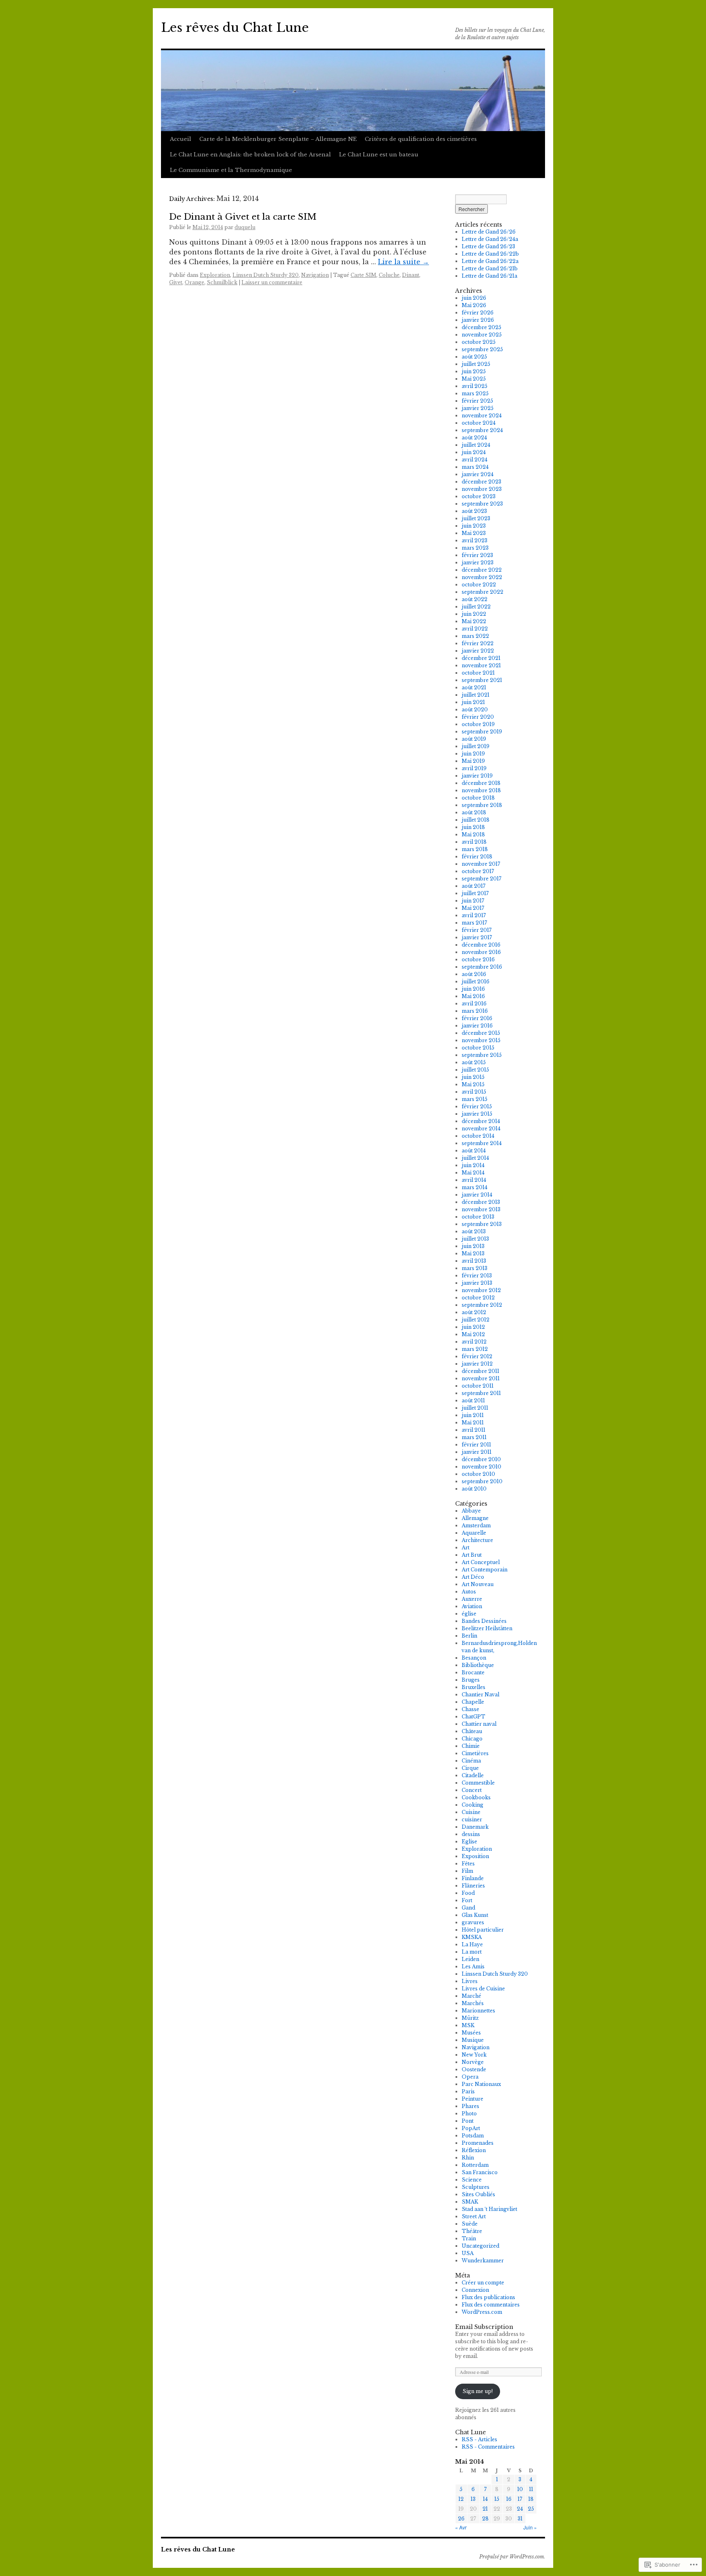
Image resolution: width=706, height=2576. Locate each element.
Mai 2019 (473, 761)
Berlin (469, 1636)
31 (520, 2519)
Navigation (315, 275)
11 (531, 2489)
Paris (468, 2091)
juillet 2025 (476, 364)
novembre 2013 (481, 1209)
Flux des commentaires (491, 2305)
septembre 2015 (482, 1055)
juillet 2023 (476, 518)
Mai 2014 (473, 1173)
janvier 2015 (477, 1114)
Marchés (473, 2003)
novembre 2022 (482, 577)
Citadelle (473, 1775)
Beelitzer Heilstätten (487, 1628)
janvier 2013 (477, 1283)
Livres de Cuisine (483, 1989)
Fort (467, 1900)
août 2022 (475, 599)
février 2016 (477, 1018)
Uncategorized (480, 2246)
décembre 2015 (481, 1033)
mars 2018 (475, 849)
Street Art (474, 2216)
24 (520, 2509)
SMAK (470, 2202)
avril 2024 (475, 460)
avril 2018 (474, 842)
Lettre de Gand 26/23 (488, 246)
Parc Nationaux (481, 2084)
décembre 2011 (480, 1371)
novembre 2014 (481, 1129)
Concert (472, 1790)
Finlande (473, 1878)
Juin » (530, 2527)
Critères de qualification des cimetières (421, 139)
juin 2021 (473, 702)
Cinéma (471, 1761)
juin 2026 (474, 298)
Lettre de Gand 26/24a (490, 239)
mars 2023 (475, 548)
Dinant (411, 275)
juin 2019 (473, 754)
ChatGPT (474, 1717)
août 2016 (474, 974)
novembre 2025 (482, 335)
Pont (468, 2121)
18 (531, 2499)
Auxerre (472, 1599)
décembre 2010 (481, 1459)
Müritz (470, 2018)
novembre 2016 (481, 952)
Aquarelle (474, 1533)
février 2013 (477, 1276)
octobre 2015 (478, 1048)
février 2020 (478, 717)
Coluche (389, 275)
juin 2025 (474, 371)
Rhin (468, 2158)
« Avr (461, 2527)
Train (469, 2238)
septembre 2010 (482, 1481)
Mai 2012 (473, 1334)
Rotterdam (475, 2165)
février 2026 (478, 313)
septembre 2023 (482, 504)
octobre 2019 (478, 724)
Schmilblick (222, 282)
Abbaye (471, 1511)
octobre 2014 (478, 1136)
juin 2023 (474, 526)
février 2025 (477, 401)
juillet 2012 (476, 1320)
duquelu (245, 227)
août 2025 (474, 357)
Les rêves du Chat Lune (235, 28)
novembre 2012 (481, 1290)
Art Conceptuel (481, 1562)
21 (485, 2509)
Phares (470, 2106)
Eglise (469, 1842)
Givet (176, 282)
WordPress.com (482, 2312)
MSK (468, 2025)
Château (472, 1731)
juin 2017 (473, 901)
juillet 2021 (476, 695)
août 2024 (474, 438)
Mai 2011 (473, 1423)
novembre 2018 (481, 790)
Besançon (474, 1658)
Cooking (473, 1805)
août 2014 (474, 1151)
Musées (471, 2033)
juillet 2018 (476, 820)
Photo (469, 2114)
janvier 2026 (478, 320)
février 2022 (478, 643)
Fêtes (468, 1864)
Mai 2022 (474, 621)
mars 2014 (475, 1187)
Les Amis (473, 1967)
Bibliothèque (478, 1665)
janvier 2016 (477, 1026)
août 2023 (474, 511)
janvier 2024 (478, 474)
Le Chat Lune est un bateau (379, 155)
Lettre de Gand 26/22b (490, 254)
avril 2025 (475, 386)
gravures (473, 1922)
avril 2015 (474, 1092)
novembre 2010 (481, 1467)
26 (461, 2519)
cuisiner (472, 1819)
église (469, 1614)
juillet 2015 (475, 1070)
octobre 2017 (478, 871)
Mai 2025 (474, 379)
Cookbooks (476, 1797)
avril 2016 (474, 1004)
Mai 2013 (473, 1253)
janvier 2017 (477, 937)
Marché (471, 1996)
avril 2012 (474, 1342)
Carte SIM (363, 275)
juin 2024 (474, 452)
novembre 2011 (481, 1378)
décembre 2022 (482, 570)
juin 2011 (473, 1415)
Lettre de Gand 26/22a (490, 261)
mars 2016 (475, 1011)
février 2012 (477, 1356)
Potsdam (473, 2136)
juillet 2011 (475, 1408)
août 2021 (474, 687)
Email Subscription (484, 2327)
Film (467, 1871)
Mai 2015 (473, 1084)
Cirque (470, 1768)
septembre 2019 (482, 732)
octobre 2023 (479, 496)
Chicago (472, 1739)
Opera (470, 2077)
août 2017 (474, 886)
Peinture (473, 2099)
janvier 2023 (478, 563)
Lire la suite (403, 262)
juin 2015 (473, 1077)
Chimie (471, 1746)
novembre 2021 (481, 665)
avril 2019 (474, 768)
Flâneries (473, 1886)
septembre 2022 (483, 592)
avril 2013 (474, 1261)
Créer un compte (483, 2283)
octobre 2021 (478, 673)
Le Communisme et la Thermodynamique (231, 170)
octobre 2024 (479, 423)
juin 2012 (473, 1327)
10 (520, 2489)
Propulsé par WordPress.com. (512, 2557)
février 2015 (477, 1106)
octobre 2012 (478, 1298)
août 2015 (474, 1062)
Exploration (215, 275)
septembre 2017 (481, 879)
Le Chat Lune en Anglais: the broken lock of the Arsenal (250, 155)
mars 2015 (475, 1099)
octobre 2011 (478, 1386)
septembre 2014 (482, 1143)
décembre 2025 (481, 327)
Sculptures (476, 2187)
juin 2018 (473, 827)
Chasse (470, 1709)
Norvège (473, 2062)
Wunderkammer (483, 2261)
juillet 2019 (476, 746)
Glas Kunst (475, 1915)
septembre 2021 (482, 680)
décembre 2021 (481, 658)
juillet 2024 (476, 445)
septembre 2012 (482, 1305)
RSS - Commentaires (488, 2447)
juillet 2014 (475, 1158)
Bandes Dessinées (484, 1621)
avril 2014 (474, 1180)
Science (472, 2180)
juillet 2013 (475, 1239)
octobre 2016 (478, 959)
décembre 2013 (481, 1202)
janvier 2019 (477, 776)
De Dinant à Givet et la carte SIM (243, 217)
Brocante (473, 1672)
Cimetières (475, 1753)
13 (473, 2499)
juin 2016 (473, 989)
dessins (471, 1834)
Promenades (478, 2143)
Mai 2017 (473, 908)
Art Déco (473, 1577)
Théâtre (472, 2231)
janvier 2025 (478, 408)
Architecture (477, 1540)
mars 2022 (475, 636)
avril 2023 (475, 540)
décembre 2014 (481, 1121)
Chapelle (473, 1702)
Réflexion (474, 2150)
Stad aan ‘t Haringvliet (489, 2209)
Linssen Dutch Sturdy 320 (266, 275)
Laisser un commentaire (272, 282)
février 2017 (477, 930)
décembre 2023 (481, 482)
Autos (469, 1592)
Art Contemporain (485, 1570)
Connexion (475, 2290)
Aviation (472, 1606)
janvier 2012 (477, 1364)
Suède (470, 2224)
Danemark (475, 1827)
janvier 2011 (477, 1452)
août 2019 (474, 739)
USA (468, 2253)
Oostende (474, 2069)
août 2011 (473, 1401)
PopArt (471, 2128)
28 (485, 2519)
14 (485, 2499)
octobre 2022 (479, 585)
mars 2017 (474, 923)
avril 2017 (474, 915)
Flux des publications (488, 2297)
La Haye (472, 1944)
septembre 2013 (482, 1224)
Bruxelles (474, 1687)
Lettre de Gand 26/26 (489, 232)
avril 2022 (475, 629)
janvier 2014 (477, 1195)
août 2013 (474, 1231)
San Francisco (480, 2172)
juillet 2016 (476, 982)
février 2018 (477, 857)
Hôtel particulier (483, 1930)
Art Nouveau (478, 1584)
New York (474, 2055)
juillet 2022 (476, 607)
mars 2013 (475, 1268)
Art (466, 1548)
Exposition (475, 1856)
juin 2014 (473, 1165)
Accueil (181, 139)
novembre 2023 (482, 489)
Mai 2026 (474, 305)
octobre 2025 (479, 342)
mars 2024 (475, 467)
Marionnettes (478, 2011)
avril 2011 (474, 1430)
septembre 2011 (481, 1393)
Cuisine (471, 1812)
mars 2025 (475, 393)
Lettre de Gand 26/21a (489, 276)
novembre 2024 (482, 416)
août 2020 (475, 710)
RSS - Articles (479, 2439)
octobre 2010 (478, 1474)
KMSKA (472, 1937)
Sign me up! (478, 2391)
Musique (473, 2040)
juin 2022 (474, 614)
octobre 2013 (478, 1217)
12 (461, 2499)
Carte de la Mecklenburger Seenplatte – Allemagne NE (278, 139)
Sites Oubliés (478, 2194)
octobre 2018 (478, 798)
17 (520, 2499)
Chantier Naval (480, 1695)
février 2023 (477, 555)
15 (497, 2499)
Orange (194, 282)
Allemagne (475, 1518)
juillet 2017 (475, 893)
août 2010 (474, 1489)
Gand (468, 1908)
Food (468, 1893)
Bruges (471, 1680)
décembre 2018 (481, 783)
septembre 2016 (482, 967)
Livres (470, 1981)
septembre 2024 (482, 430)
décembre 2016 (481, 945)
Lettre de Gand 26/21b (490, 269)
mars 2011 (474, 1437)
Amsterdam (476, 1525)
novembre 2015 (481, 1040)
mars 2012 (475, 1349)
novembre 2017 (481, 864)
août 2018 (474, 812)
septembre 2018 (482, 805)
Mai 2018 (473, 835)
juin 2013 (473, 1246)
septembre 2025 (482, 349)
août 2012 (474, 1312)
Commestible (478, 1783)
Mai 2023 (474, 533)
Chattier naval (479, 1724)
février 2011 (476, 1445)
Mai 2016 (473, 996)
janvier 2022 (478, 651)
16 (509, 2499)
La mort (472, 1952)
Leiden (470, 1959)
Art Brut (472, 1555)
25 (531, 2509)
